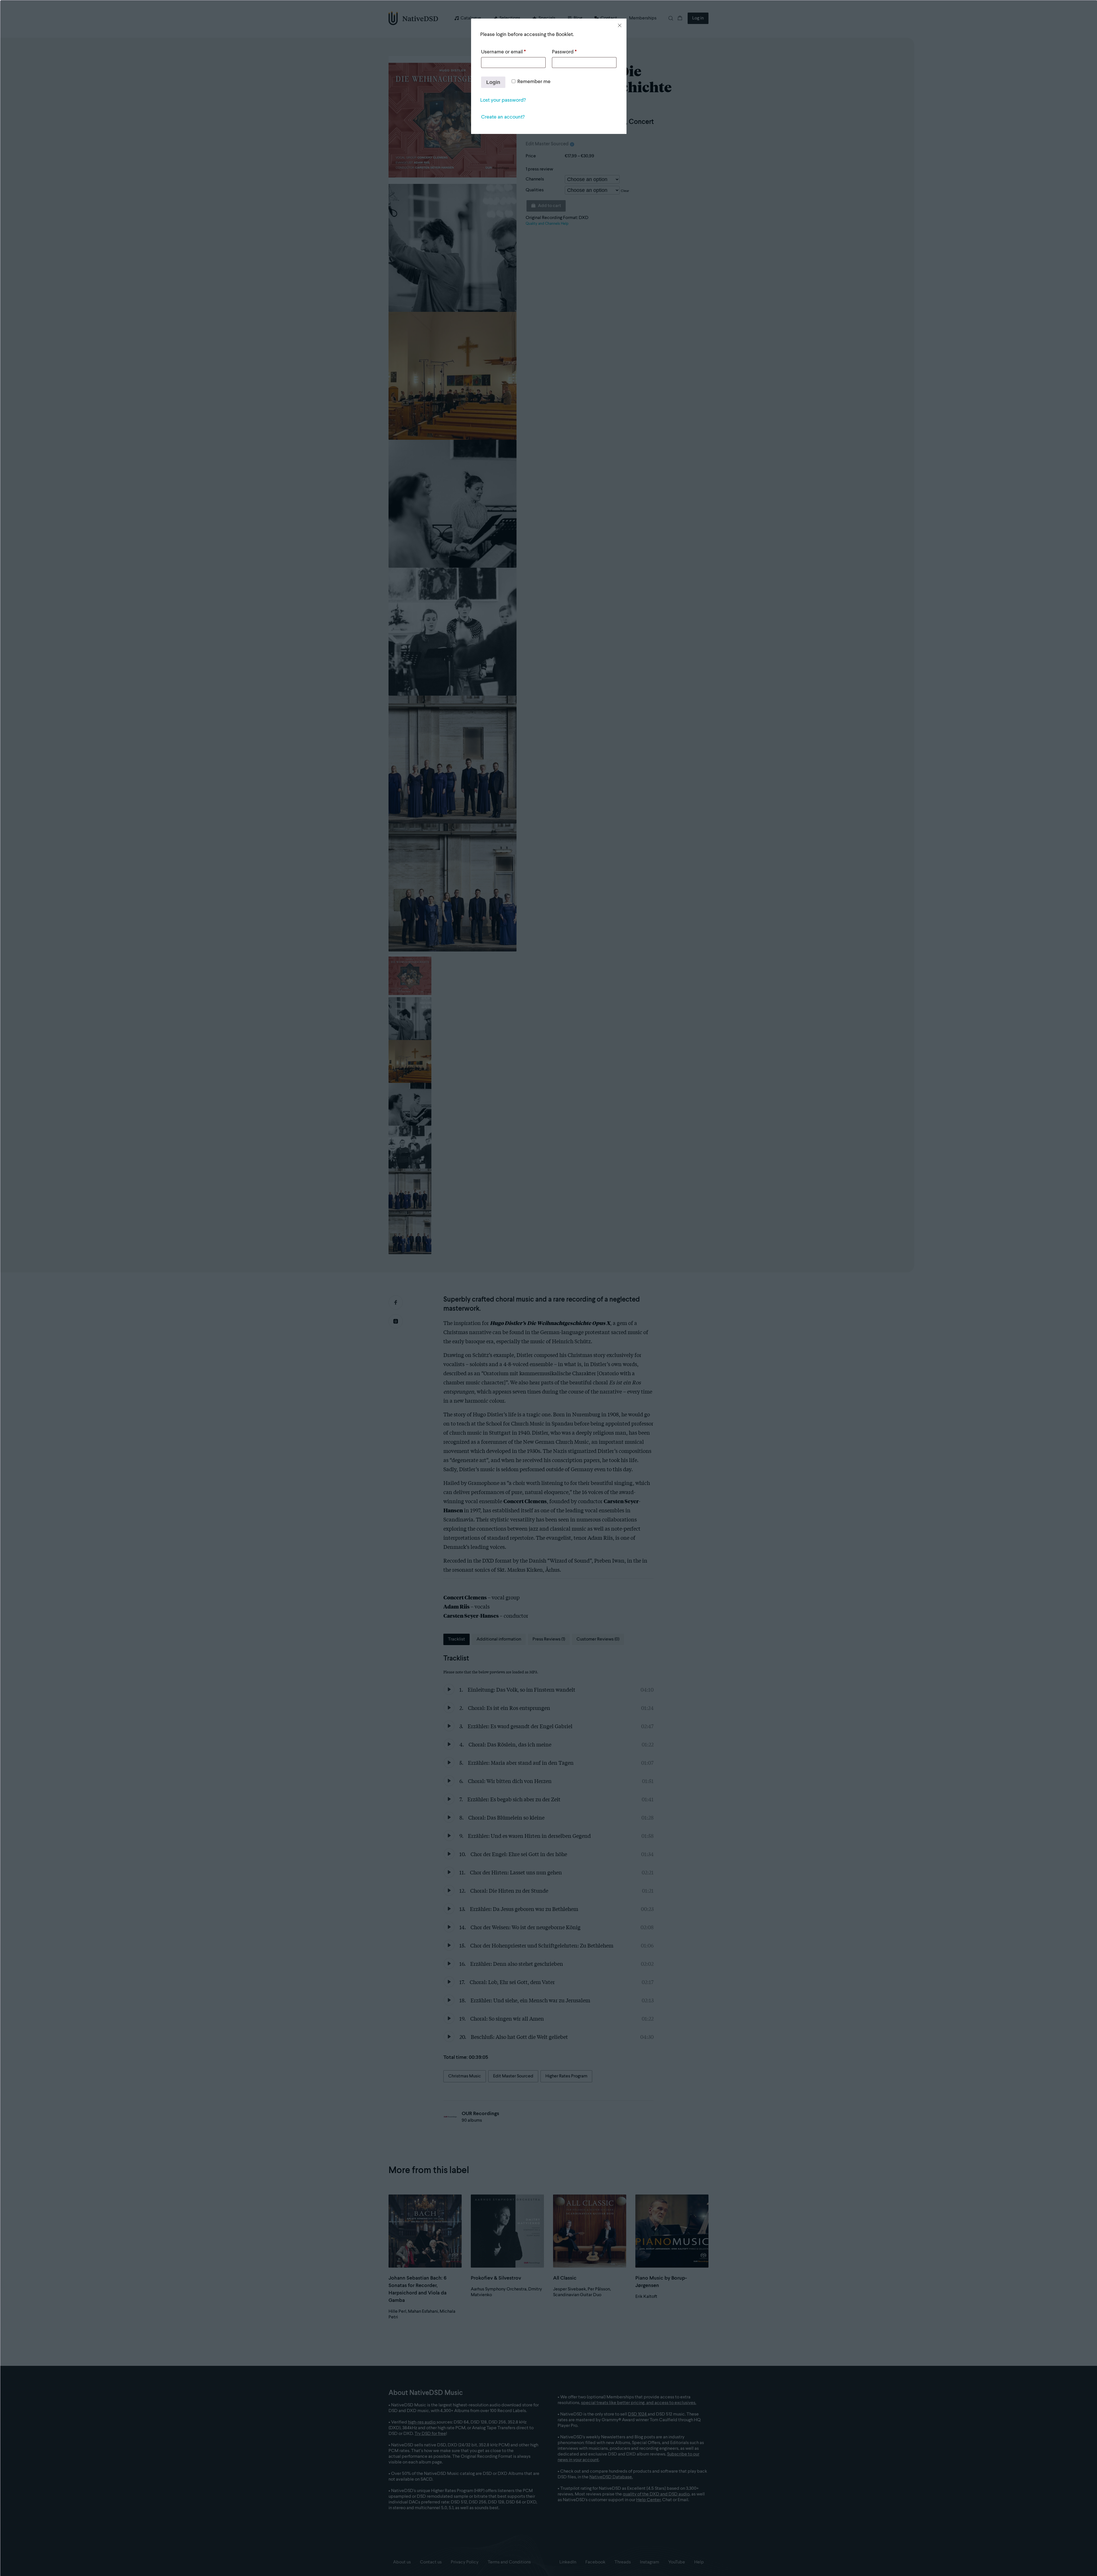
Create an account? (503, 117)
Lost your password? (503, 100)
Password (564, 52)
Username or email (503, 52)
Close (620, 25)
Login (493, 82)
